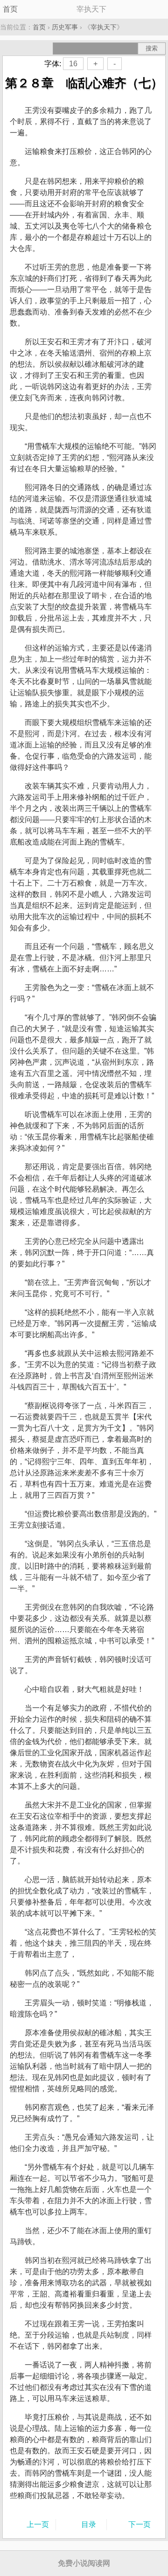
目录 (89, 2524)
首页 (10, 9)
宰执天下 (104, 27)
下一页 (140, 2524)
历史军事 (65, 27)
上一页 (38, 2524)
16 (73, 64)
